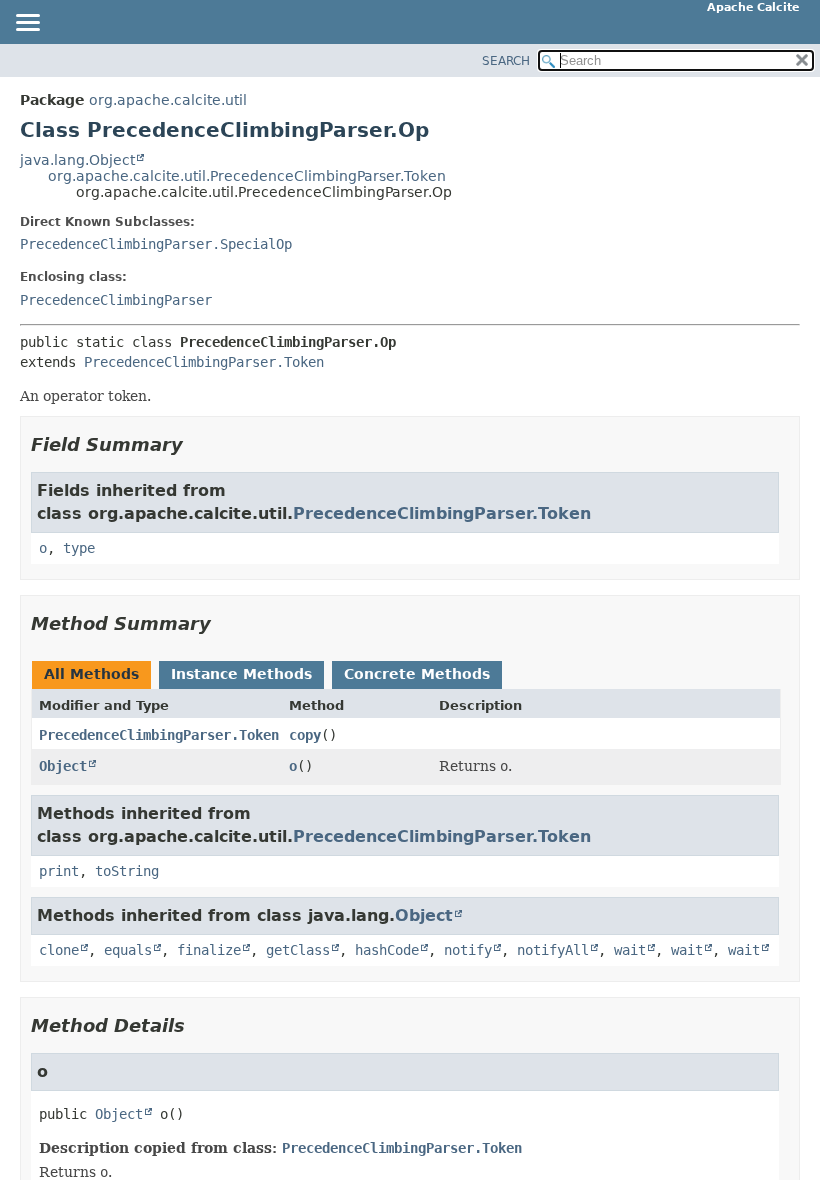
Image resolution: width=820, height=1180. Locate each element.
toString (127, 871)
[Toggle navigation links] (27, 24)
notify (468, 950)
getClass (298, 950)
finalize (209, 950)
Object (63, 766)
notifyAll (553, 950)
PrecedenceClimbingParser (116, 300)
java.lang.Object (77, 160)
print (59, 871)
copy (305, 735)
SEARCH (506, 61)
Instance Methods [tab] (241, 674)
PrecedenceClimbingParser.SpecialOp (156, 244)
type (79, 548)
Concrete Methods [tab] (417, 674)
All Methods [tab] (91, 674)
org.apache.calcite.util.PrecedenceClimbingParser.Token (247, 176)
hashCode (387, 950)
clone (59, 950)
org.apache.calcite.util (168, 100)
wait (630, 950)
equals (128, 950)
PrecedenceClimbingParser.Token (204, 362)
